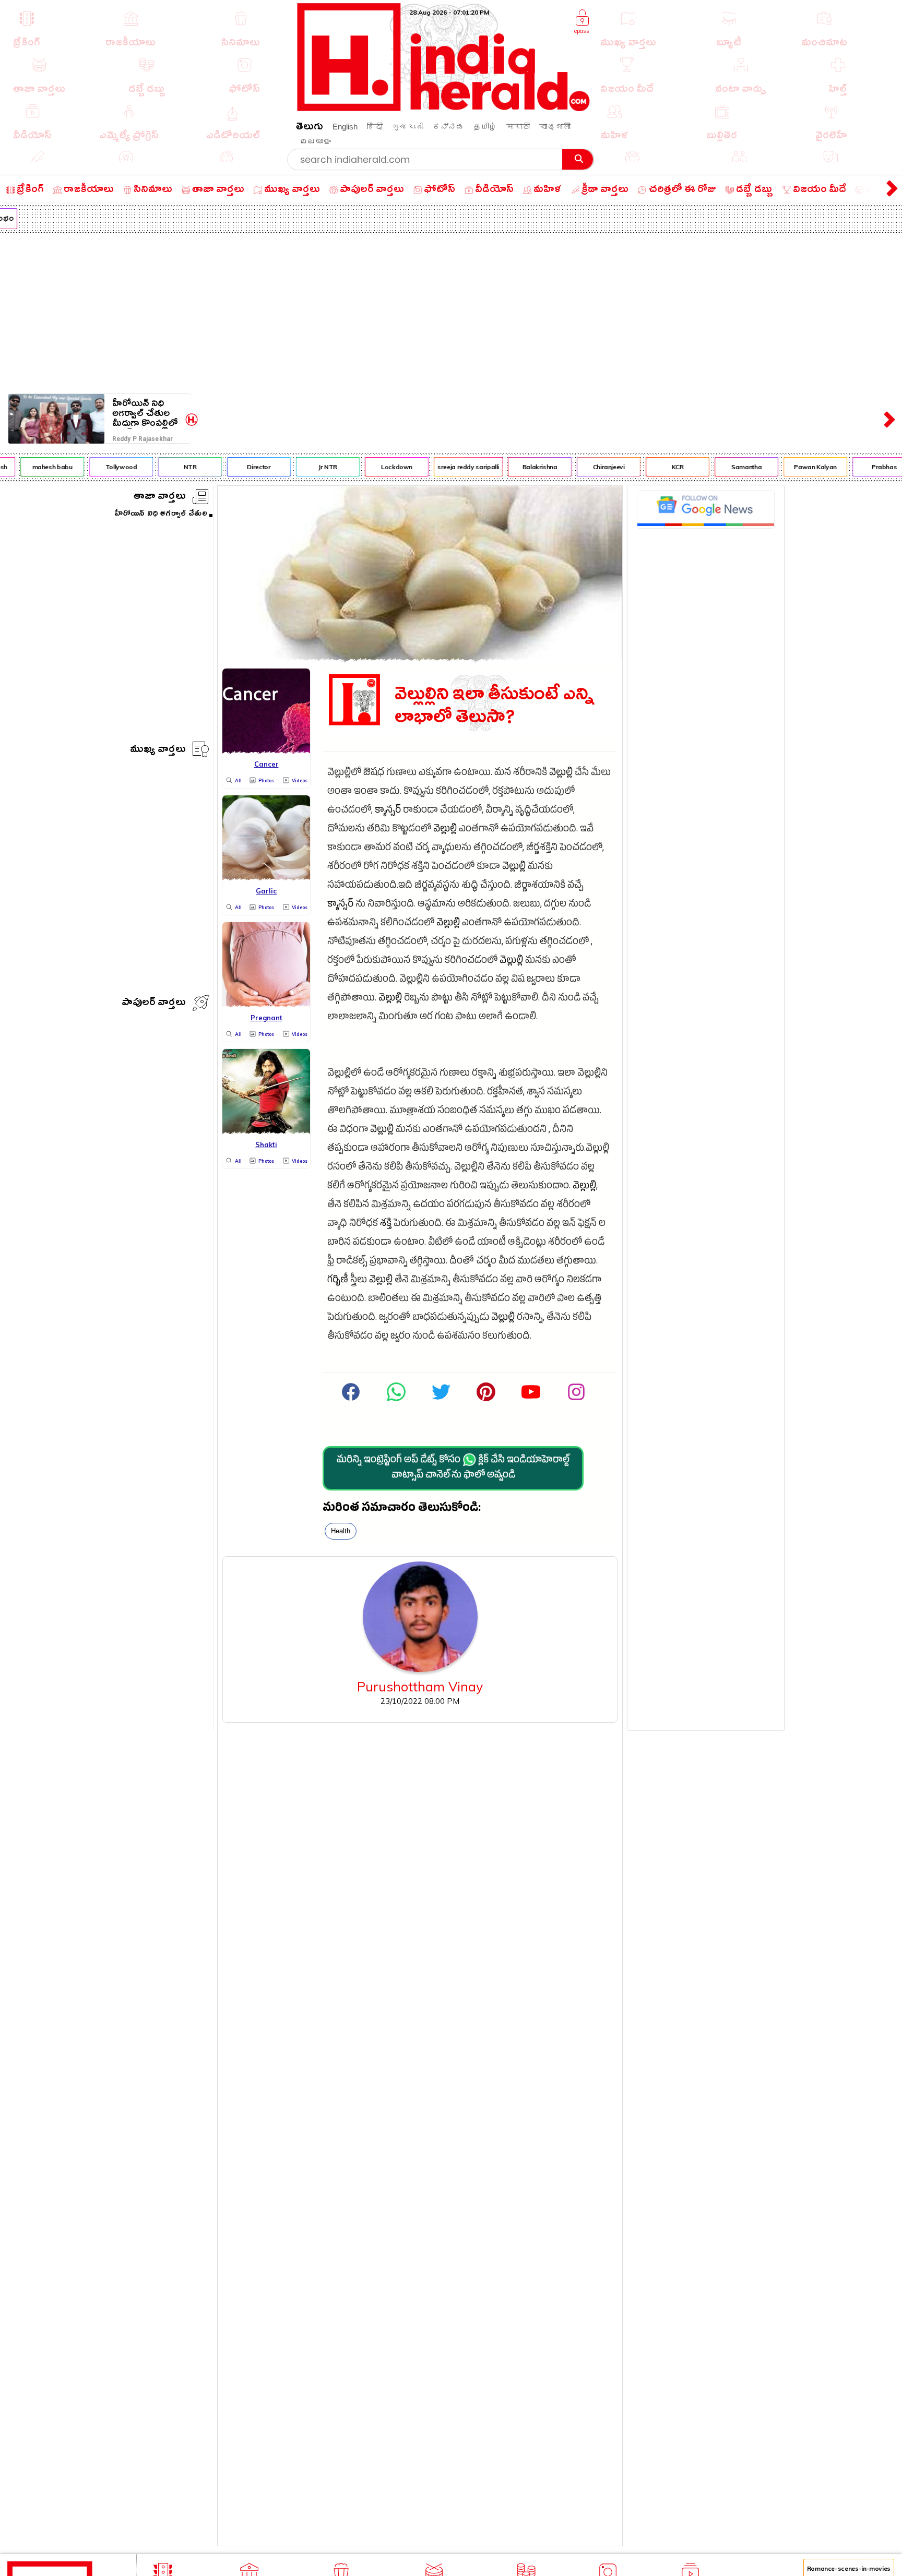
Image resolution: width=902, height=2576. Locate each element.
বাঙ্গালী (555, 127)
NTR (171, 467)
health (341, 1531)
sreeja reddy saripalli (450, 467)
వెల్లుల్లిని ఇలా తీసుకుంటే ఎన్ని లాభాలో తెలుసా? (495, 706)
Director (240, 467)
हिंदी (375, 127)
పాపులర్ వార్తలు (154, 1004)
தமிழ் (485, 127)
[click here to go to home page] (444, 108)
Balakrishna (521, 467)
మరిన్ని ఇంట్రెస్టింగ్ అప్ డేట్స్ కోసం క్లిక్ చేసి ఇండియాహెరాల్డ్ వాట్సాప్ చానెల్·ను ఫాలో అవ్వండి (453, 1469)
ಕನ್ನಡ (448, 127)
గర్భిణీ (338, 1281)
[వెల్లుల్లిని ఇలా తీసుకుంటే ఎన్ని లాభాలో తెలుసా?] (420, 658)
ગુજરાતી (408, 127)
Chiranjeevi (590, 467)
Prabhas (865, 467)
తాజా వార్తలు (160, 498)
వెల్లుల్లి (561, 774)
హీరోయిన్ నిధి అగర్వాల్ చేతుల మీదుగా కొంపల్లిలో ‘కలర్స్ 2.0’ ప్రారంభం (145, 414)
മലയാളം (315, 141)
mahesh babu (34, 467)
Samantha (728, 467)
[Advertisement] (451, 311)
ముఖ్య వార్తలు (158, 751)
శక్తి (386, 1225)
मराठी (518, 127)
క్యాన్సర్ (388, 811)
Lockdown (378, 467)
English (345, 127)
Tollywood (103, 467)
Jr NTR (310, 467)
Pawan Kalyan (797, 467)
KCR (659, 467)
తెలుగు (310, 128)
